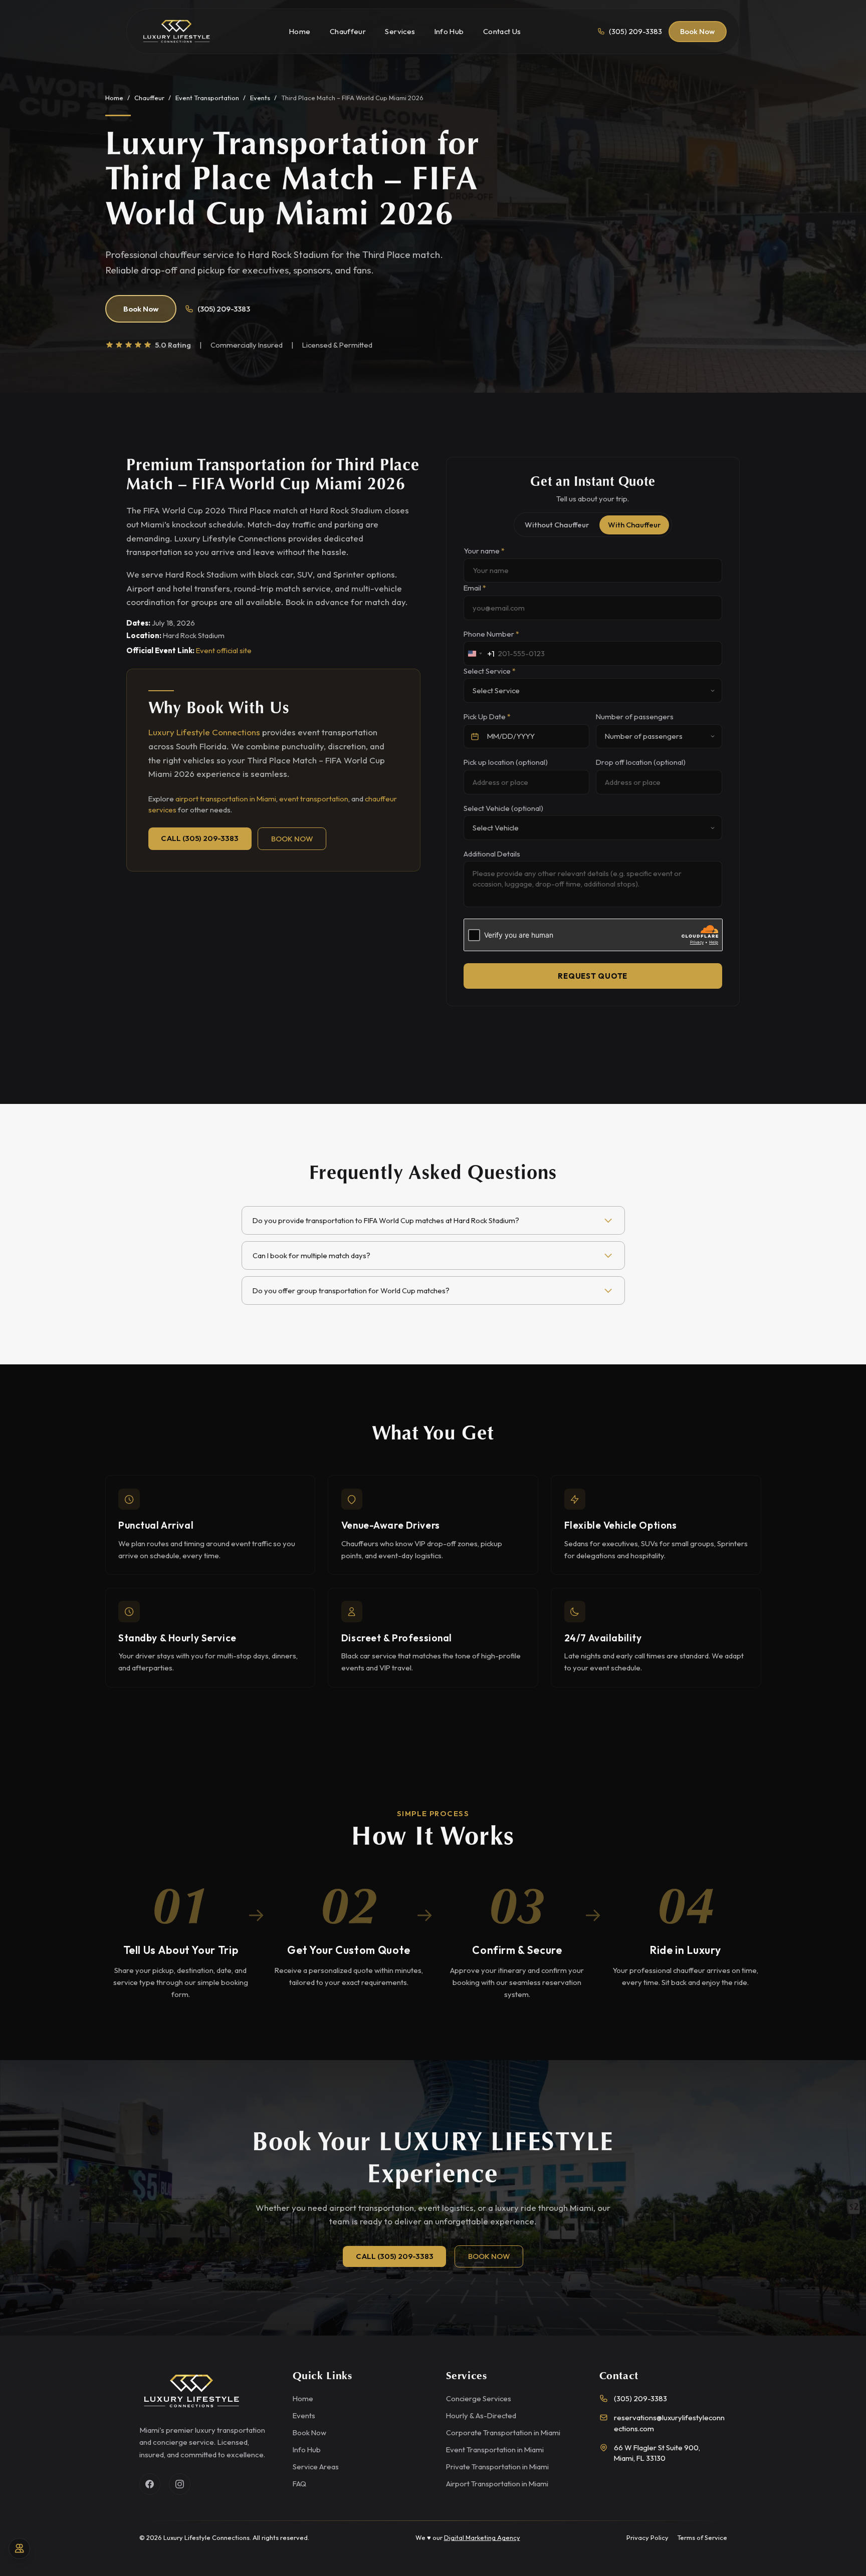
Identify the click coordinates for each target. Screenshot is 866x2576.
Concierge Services (479, 2398)
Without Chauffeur (557, 525)
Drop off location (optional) (641, 762)
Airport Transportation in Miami (497, 2484)
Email (475, 588)
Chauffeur (149, 98)
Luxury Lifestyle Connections (204, 732)
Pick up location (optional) (506, 762)
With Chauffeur (634, 525)
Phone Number (491, 634)
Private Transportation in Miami (497, 2467)
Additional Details (492, 854)
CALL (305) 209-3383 (200, 838)
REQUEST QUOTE (593, 976)
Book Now (697, 31)
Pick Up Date (487, 717)
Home (114, 98)
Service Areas (316, 2467)
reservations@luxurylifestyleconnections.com (669, 2423)
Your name (484, 551)
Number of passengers (635, 717)
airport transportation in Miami (226, 799)
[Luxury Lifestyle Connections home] (176, 32)
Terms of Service (702, 2537)
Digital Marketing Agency (482, 2537)
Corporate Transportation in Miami (503, 2432)
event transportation (314, 799)
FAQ (299, 2484)
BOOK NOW (292, 839)
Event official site (224, 650)
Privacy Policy (647, 2537)
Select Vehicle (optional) (503, 808)
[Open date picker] (475, 737)
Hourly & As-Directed (481, 2415)
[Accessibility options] (19, 2549)
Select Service (490, 671)
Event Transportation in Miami (495, 2450)
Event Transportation (207, 98)
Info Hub (307, 2450)
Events (260, 98)
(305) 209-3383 (224, 309)
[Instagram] (180, 2484)
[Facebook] (150, 2484)
